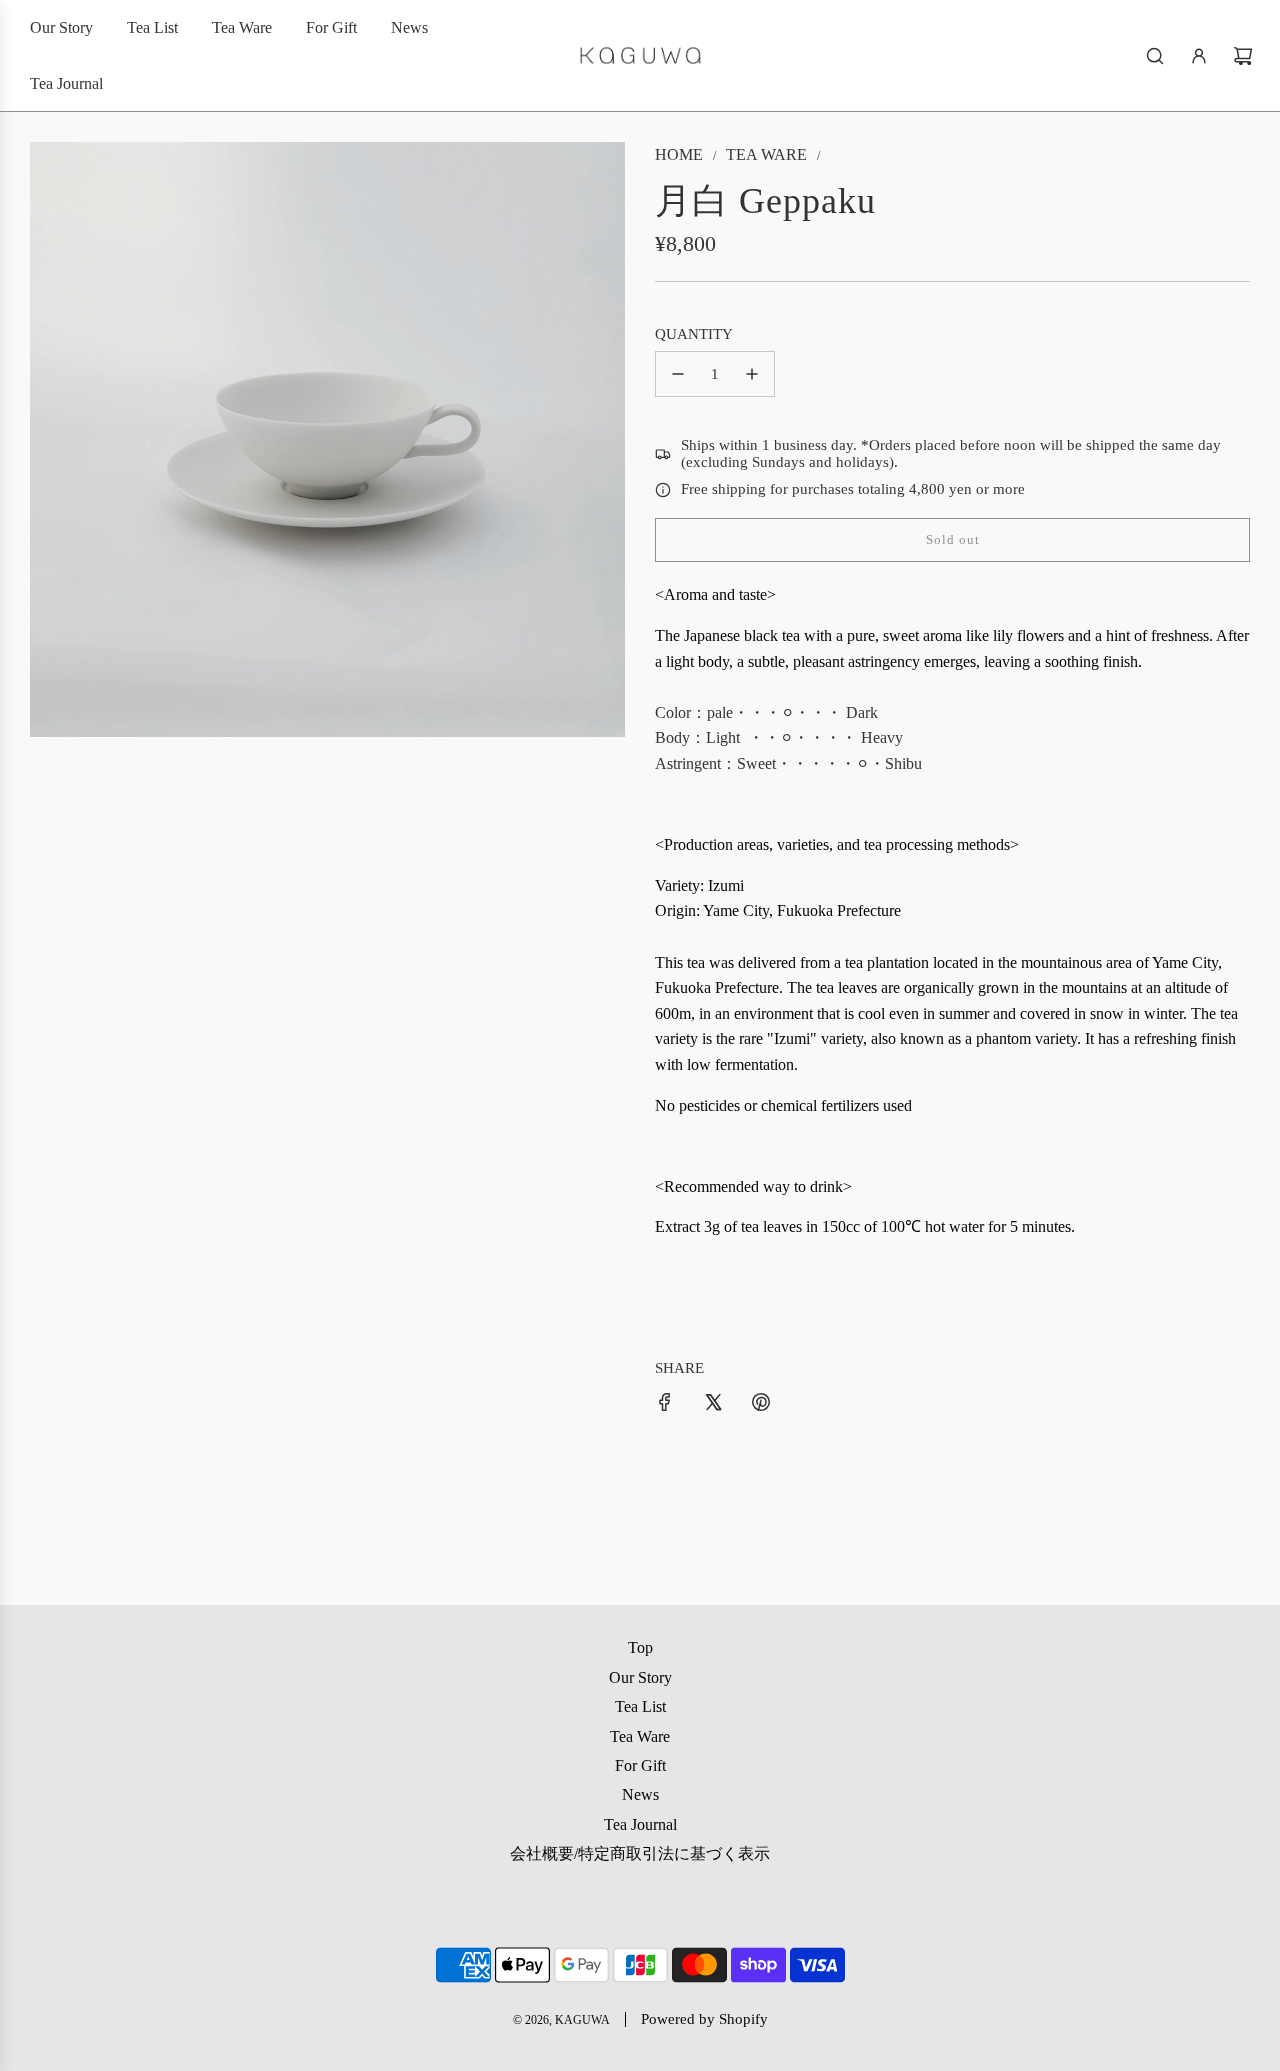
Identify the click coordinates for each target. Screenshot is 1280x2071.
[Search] (1155, 56)
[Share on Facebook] (665, 1402)
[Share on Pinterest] (761, 1402)
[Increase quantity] (752, 374)
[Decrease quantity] (678, 374)
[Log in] (1199, 56)
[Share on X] (713, 1402)
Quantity (694, 334)
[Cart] (1243, 56)
